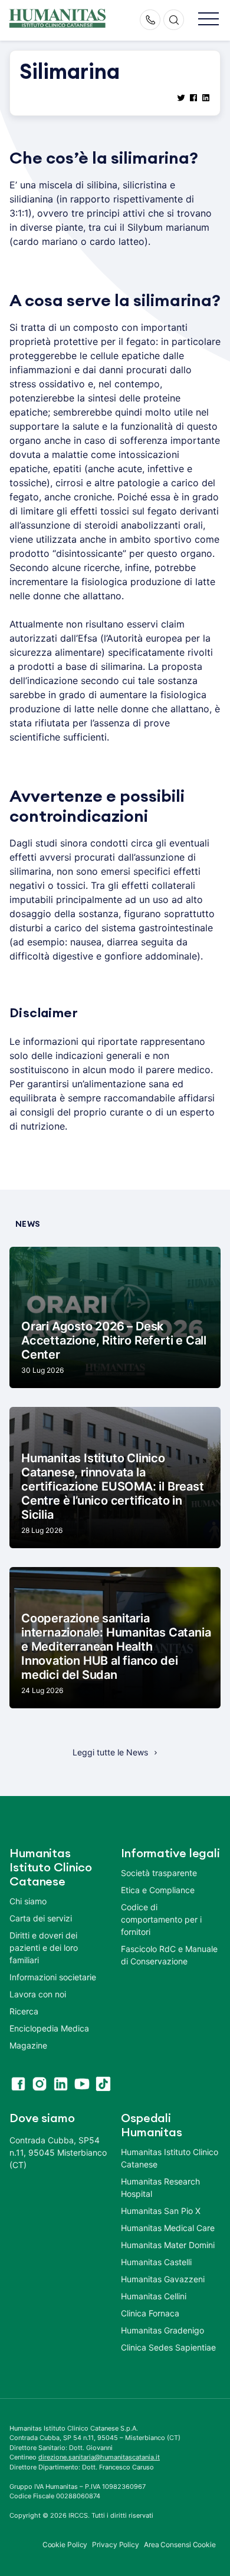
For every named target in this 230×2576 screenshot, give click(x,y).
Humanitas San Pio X (161, 2211)
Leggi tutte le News (110, 1752)
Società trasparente (159, 1873)
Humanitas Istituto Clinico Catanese (170, 2158)
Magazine (28, 2045)
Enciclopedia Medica (49, 2028)
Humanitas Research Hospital (160, 2187)
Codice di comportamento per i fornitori (161, 1919)
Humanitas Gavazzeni (163, 2279)
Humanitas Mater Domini (168, 2245)
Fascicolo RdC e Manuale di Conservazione (169, 1955)
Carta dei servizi (41, 1918)
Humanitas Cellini (154, 2296)
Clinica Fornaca (150, 2313)
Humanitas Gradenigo (162, 2330)
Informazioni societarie (53, 1977)
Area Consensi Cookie (180, 2545)
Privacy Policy (116, 2545)
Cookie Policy (65, 2545)
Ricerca (24, 2011)
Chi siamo (28, 1901)
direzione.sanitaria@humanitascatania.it (99, 2457)
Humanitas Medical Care (168, 2228)
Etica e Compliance (158, 1890)
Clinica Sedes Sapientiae (168, 2347)
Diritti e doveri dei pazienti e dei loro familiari (44, 1948)
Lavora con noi (38, 1994)
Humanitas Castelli (156, 2262)
